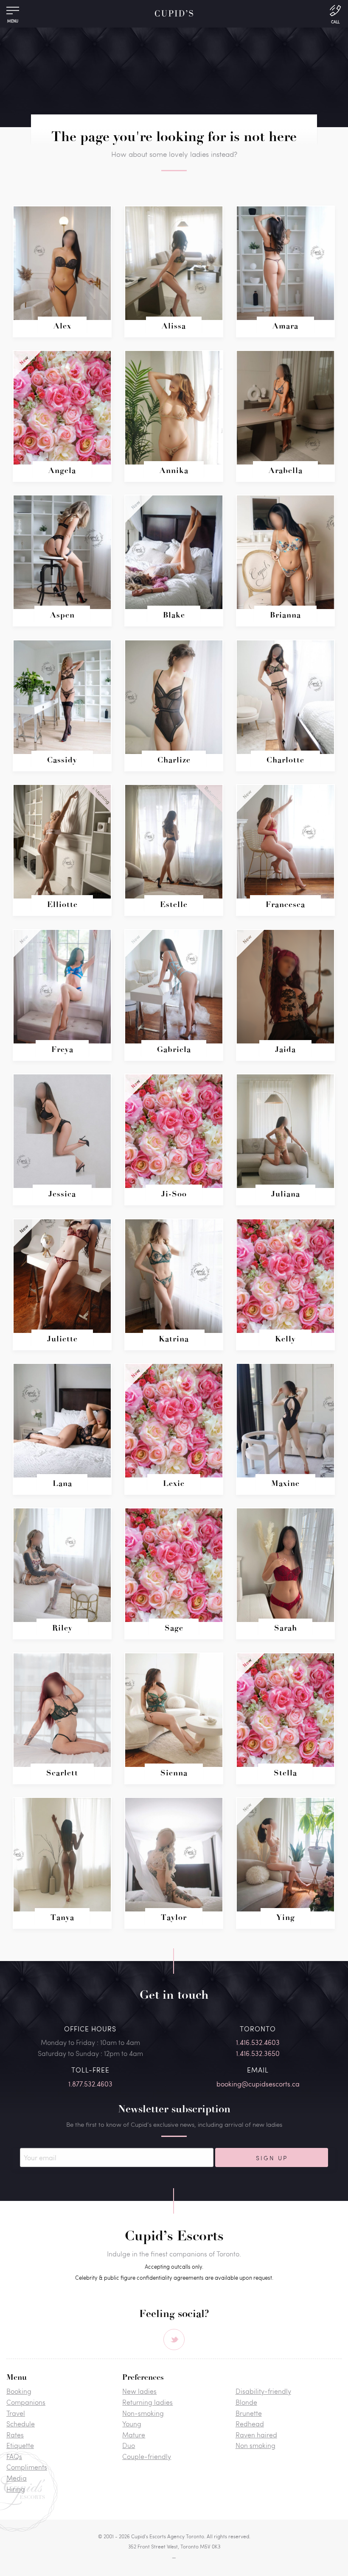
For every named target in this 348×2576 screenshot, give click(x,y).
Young (132, 2424)
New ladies (139, 2391)
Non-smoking (143, 2413)
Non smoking (255, 2445)
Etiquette (20, 2445)
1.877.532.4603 (90, 2084)
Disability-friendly (263, 2391)
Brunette (249, 2413)
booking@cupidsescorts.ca (258, 2084)
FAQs (14, 2456)
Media (17, 2478)
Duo (129, 2445)
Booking (19, 2391)
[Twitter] (174, 2340)
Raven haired (256, 2435)
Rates (15, 2435)
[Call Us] (335, 14)
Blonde (246, 2402)
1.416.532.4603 (258, 2042)
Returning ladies (147, 2402)
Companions (26, 2402)
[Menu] (13, 13)
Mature (134, 2435)
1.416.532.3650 (258, 2053)
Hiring (16, 2489)
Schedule (21, 2424)
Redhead (250, 2424)
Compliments (27, 2467)
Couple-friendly (147, 2456)
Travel (16, 2413)
